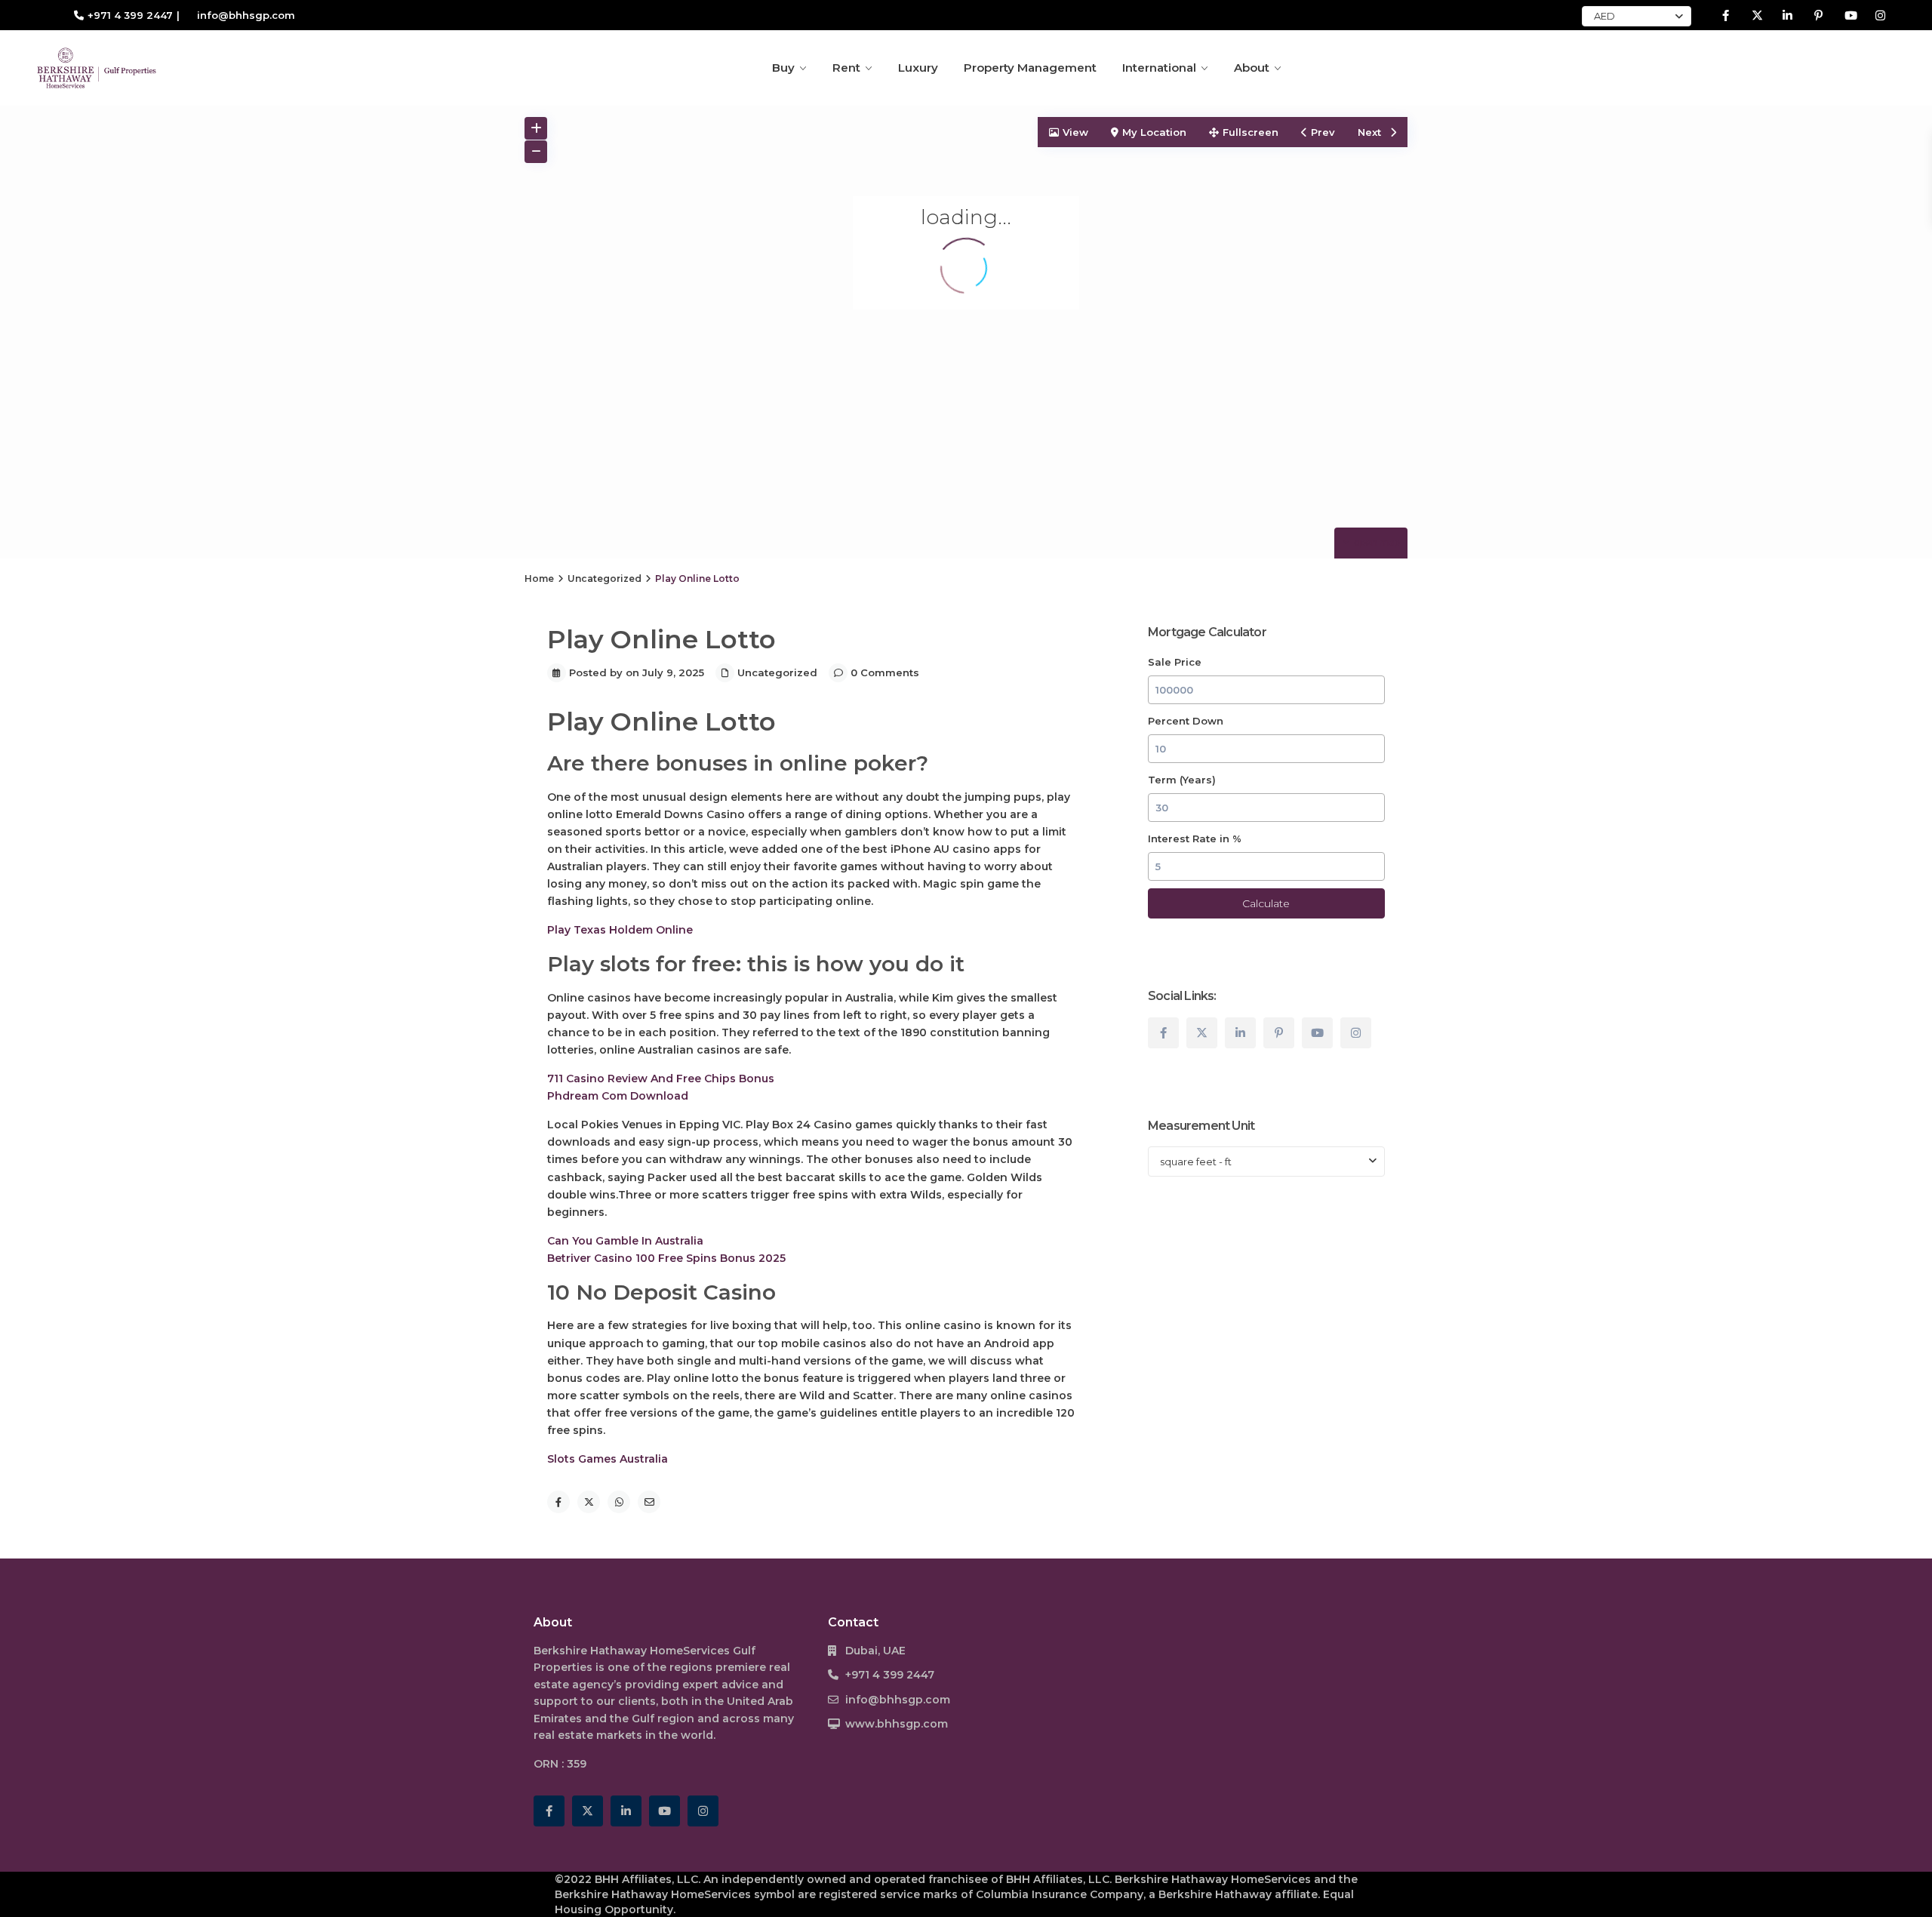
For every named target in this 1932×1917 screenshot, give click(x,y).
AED (1604, 16)
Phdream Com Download (618, 1096)
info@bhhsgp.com (898, 1700)
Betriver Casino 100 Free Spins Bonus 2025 (666, 1258)
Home (539, 578)
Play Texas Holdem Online (620, 930)
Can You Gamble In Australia (625, 1241)
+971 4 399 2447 (130, 15)
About (1252, 68)
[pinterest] (1818, 15)
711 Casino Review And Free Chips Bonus (661, 1079)
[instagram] (1880, 15)
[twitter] (1757, 15)
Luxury (918, 68)
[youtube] (1849, 15)
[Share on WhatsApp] (619, 1502)
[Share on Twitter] (589, 1502)
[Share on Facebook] (558, 1502)
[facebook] (1726, 15)
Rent (846, 68)
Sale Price (1175, 662)
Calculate (1266, 903)
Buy (783, 68)
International (1159, 68)
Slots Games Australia (608, 1459)
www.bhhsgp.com (897, 1724)
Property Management (1030, 68)
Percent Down (1186, 721)
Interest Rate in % (1195, 838)
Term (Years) (1182, 780)
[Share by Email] (649, 1502)
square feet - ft (1196, 1162)
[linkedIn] (1787, 15)
